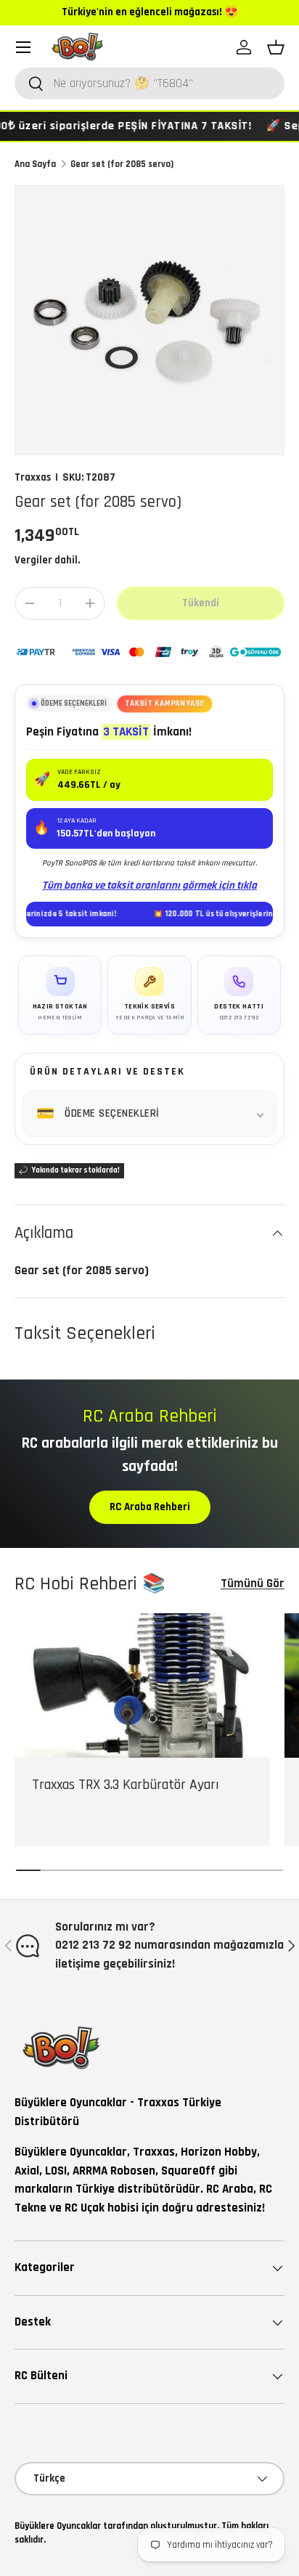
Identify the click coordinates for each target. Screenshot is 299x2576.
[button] (276, 47)
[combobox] (149, 83)
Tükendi (201, 603)
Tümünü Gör (253, 1583)
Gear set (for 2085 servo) (122, 164)
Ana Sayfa (35, 164)
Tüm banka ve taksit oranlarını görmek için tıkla (149, 885)
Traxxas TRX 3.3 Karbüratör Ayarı (126, 1785)
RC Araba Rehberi (150, 1507)
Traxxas (33, 477)
